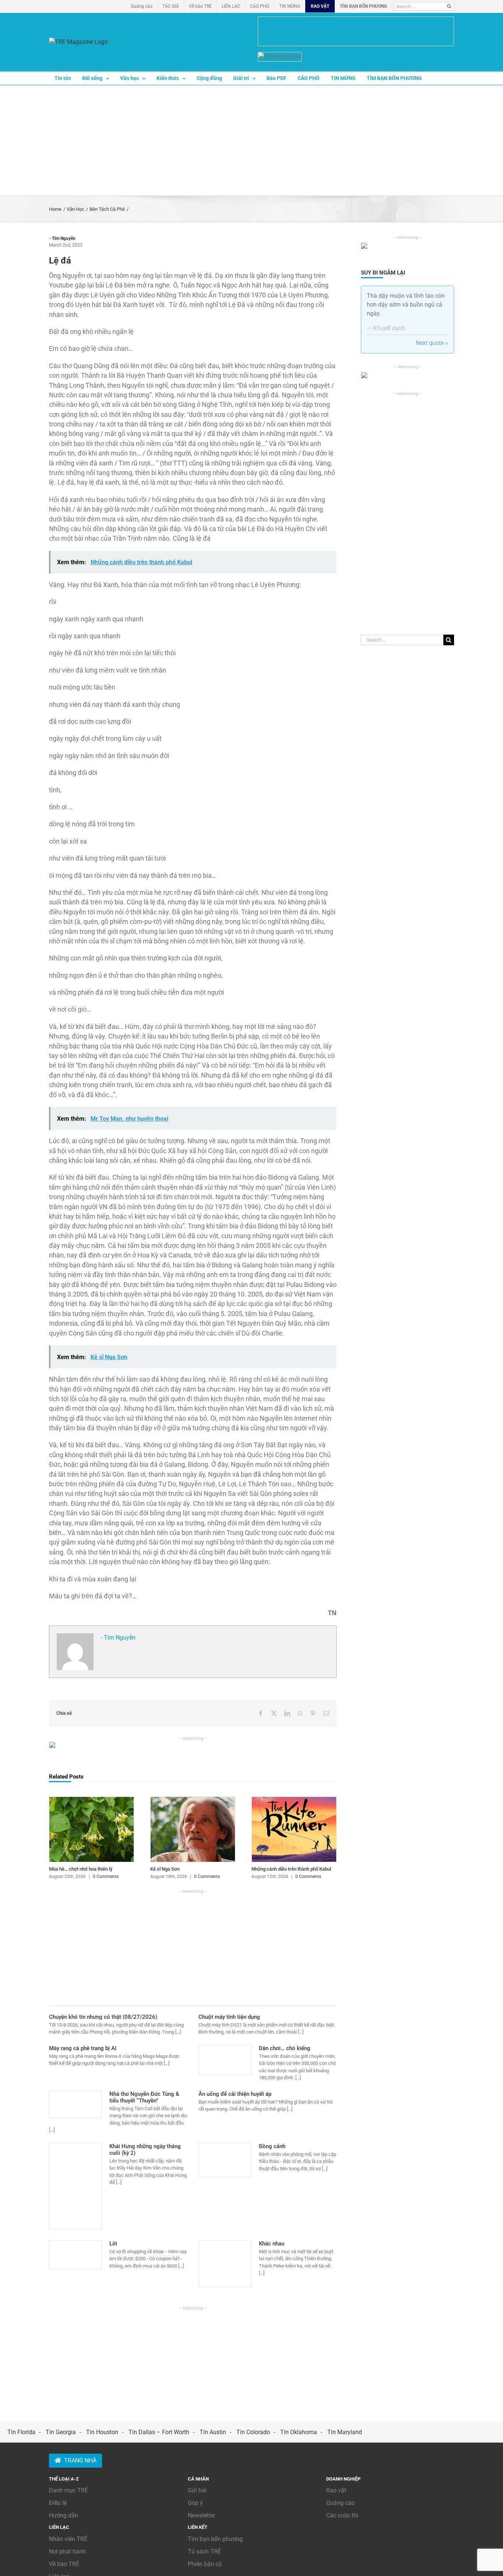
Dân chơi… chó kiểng (285, 2048)
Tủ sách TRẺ (204, 2551)
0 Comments (106, 1877)
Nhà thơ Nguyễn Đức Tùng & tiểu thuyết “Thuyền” (144, 2097)
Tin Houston (102, 2432)
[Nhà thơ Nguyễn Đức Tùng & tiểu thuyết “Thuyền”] (75, 2104)
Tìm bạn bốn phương (215, 2539)
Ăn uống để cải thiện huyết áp (235, 2094)
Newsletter (201, 2515)
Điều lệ (58, 2503)
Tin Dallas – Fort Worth (159, 2432)
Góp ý (195, 2503)
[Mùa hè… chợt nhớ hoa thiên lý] (92, 1800)
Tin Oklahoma (299, 2432)
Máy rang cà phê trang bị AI (83, 2048)
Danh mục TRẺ (68, 2490)
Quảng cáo (340, 2503)
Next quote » (432, 343)
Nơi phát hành (67, 2551)
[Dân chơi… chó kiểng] (225, 2060)
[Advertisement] (251, 140)
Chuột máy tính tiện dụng (229, 2017)
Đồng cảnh (272, 2146)
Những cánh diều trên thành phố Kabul (291, 1869)
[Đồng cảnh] (225, 2160)
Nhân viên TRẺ (68, 2539)
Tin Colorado (253, 2432)
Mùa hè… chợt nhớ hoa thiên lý (81, 1869)
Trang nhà (80, 2460)
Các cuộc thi (342, 2515)
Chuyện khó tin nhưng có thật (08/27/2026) (103, 2017)
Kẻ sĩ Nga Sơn (165, 1869)
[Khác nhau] (225, 2264)
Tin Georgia (61, 2432)
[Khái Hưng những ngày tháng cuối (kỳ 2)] (75, 2186)
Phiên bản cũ (205, 2564)
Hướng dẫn (64, 2515)
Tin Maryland (345, 2432)
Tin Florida (21, 2432)
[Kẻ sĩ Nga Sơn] (193, 1800)
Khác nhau (272, 2244)
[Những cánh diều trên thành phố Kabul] (294, 1800)
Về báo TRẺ (64, 2564)
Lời (113, 2244)
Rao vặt (336, 2490)
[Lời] (75, 2255)
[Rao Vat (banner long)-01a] (356, 31)
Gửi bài (197, 2490)
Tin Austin (213, 2432)
